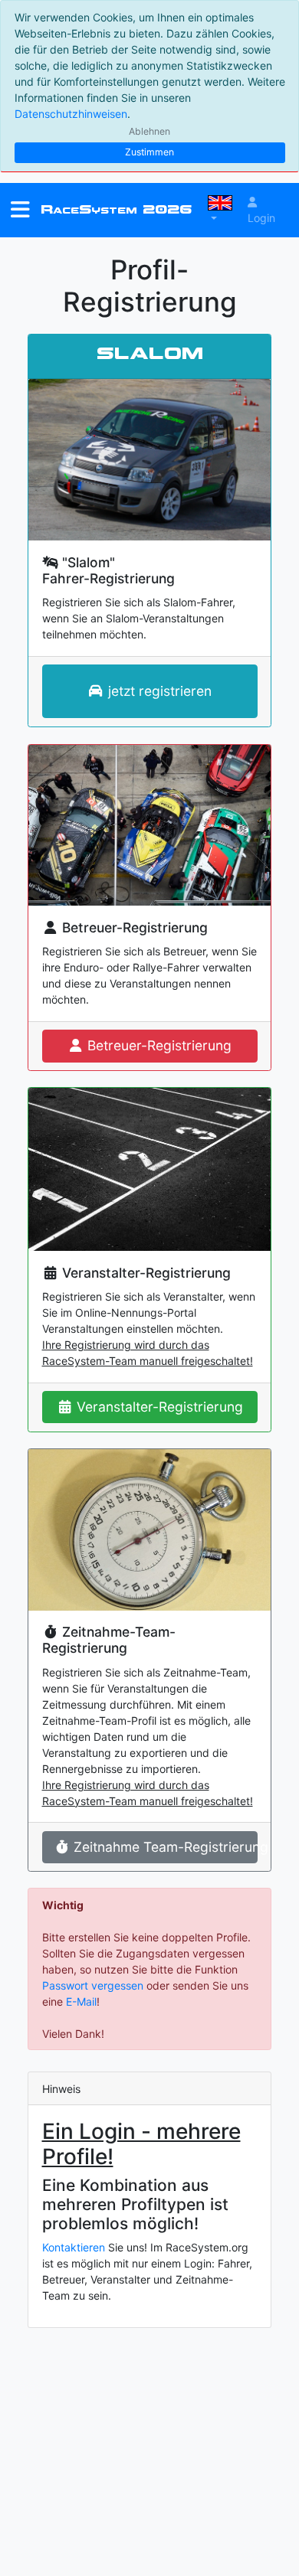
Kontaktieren (74, 2247)
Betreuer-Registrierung (158, 1045)
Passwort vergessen (93, 1985)
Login (261, 218)
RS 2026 (116, 209)
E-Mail (81, 2001)
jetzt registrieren (158, 691)
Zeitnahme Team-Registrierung (163, 1847)
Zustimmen (149, 152)
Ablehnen (149, 131)
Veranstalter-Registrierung (158, 1407)
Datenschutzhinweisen (71, 114)
